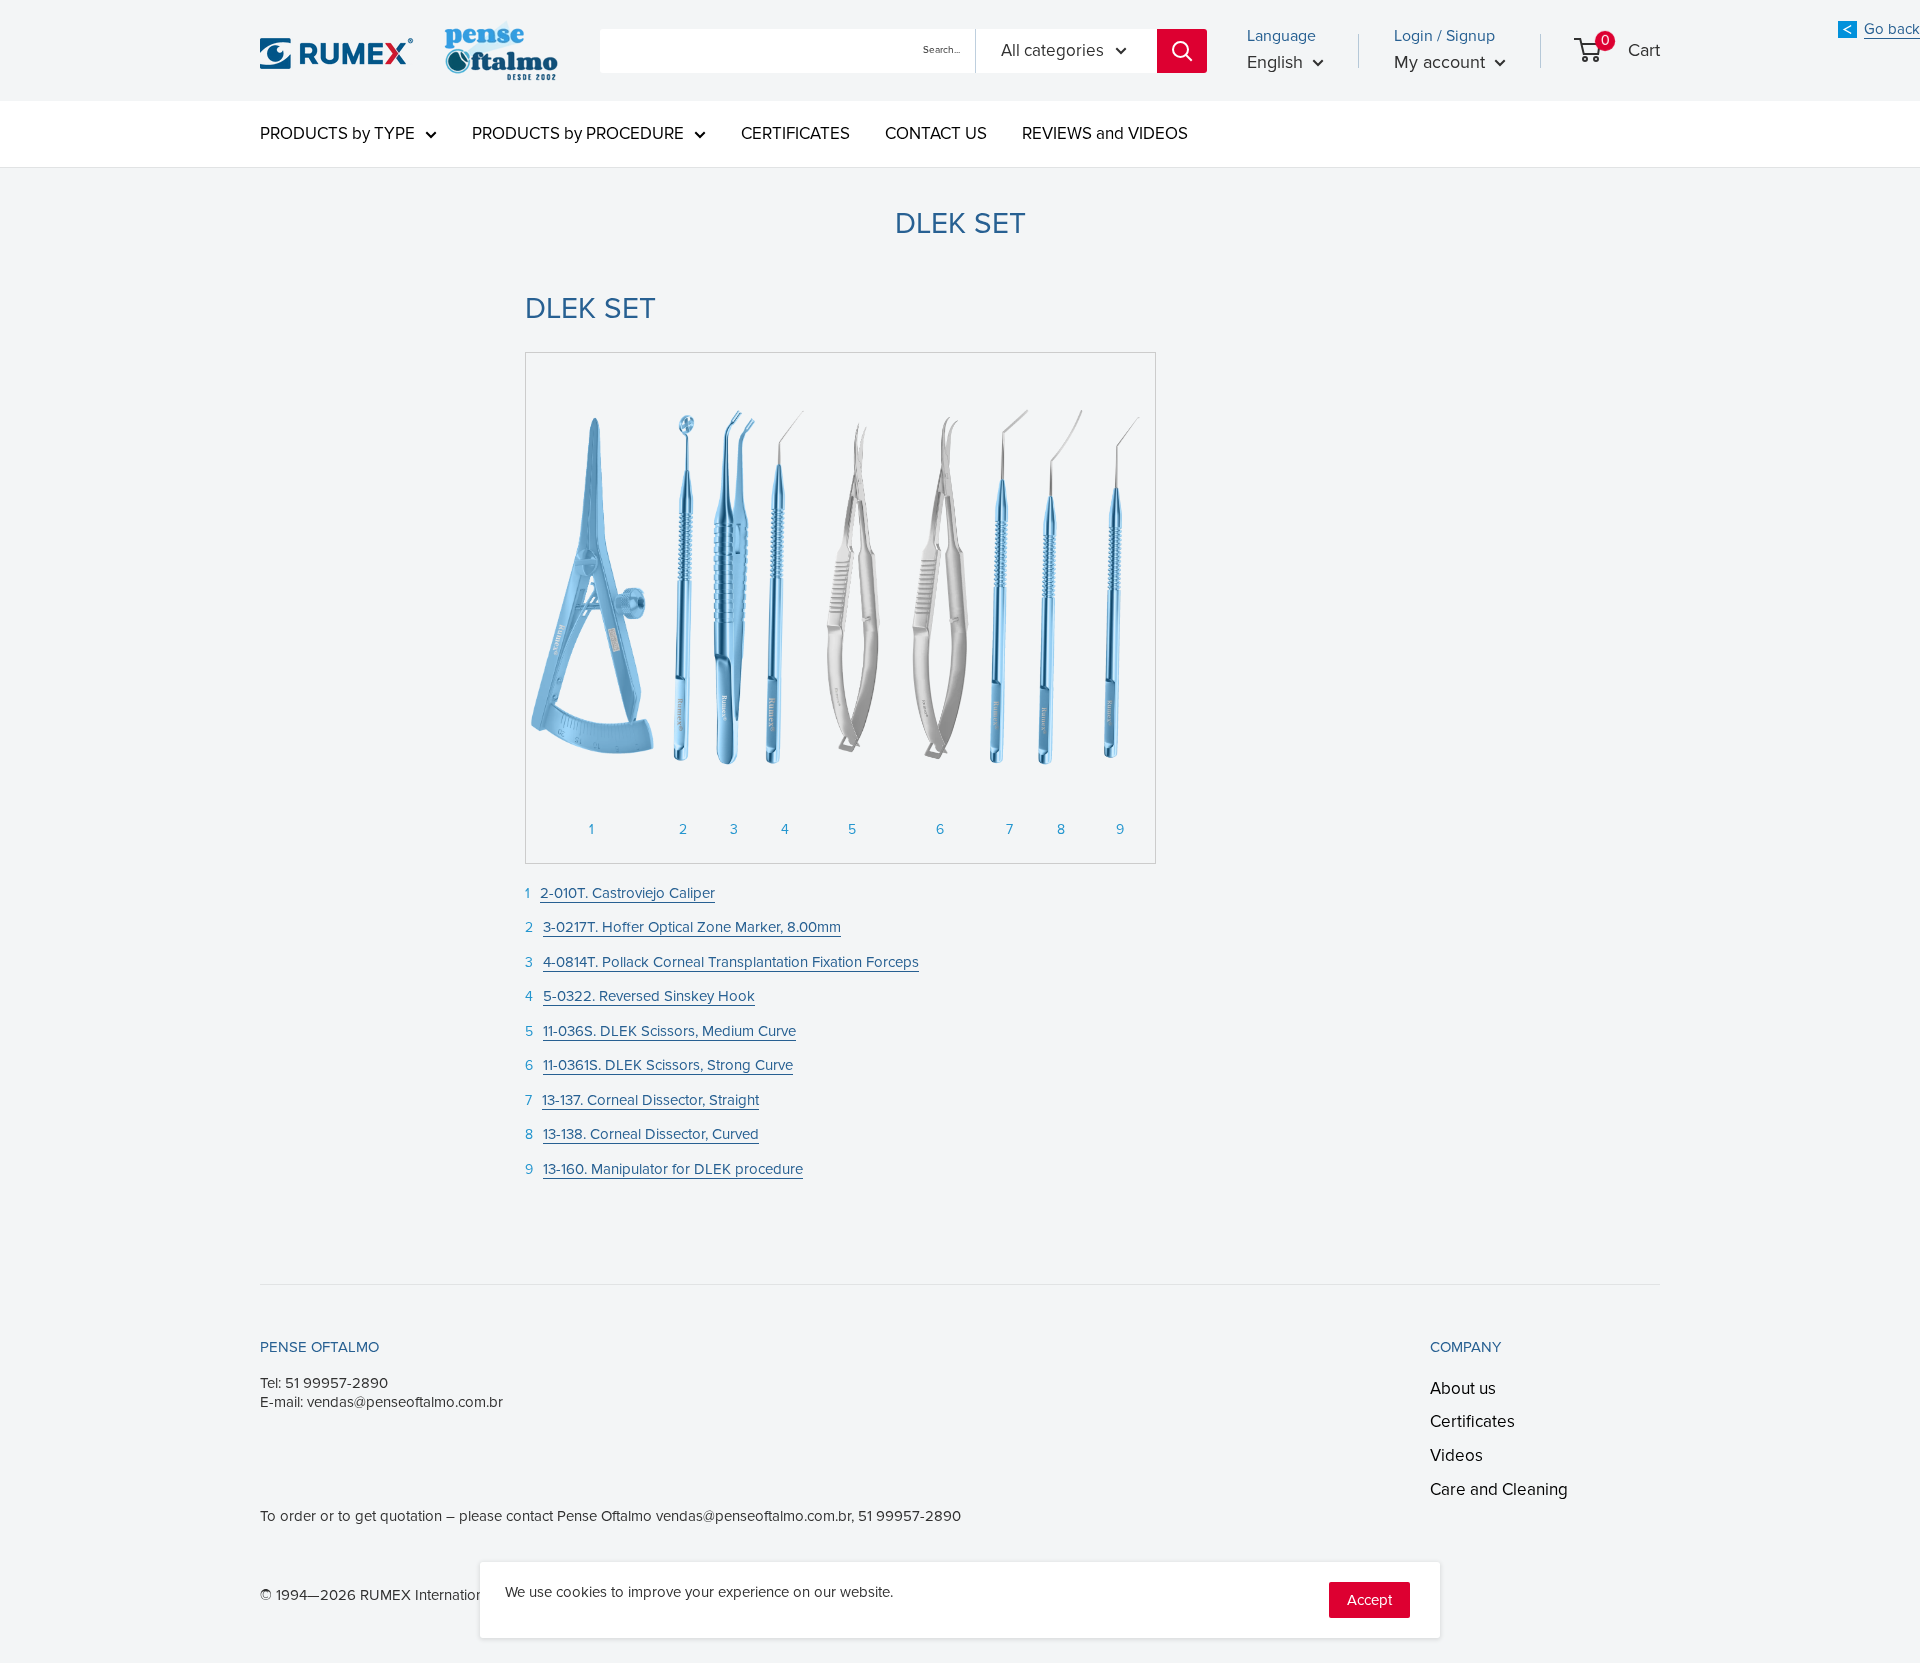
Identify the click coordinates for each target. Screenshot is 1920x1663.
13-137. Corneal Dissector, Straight (650, 1100)
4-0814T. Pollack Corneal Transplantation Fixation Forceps (731, 962)
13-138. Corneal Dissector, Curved (651, 1134)
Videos (1456, 1455)
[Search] (1182, 51)
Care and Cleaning (1499, 1489)
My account (1442, 62)
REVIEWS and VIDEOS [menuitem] (1105, 133)
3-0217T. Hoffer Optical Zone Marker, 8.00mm (692, 927)
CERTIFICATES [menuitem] (795, 133)
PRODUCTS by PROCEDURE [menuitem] (578, 133)
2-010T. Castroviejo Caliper (627, 893)
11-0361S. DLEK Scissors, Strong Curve (668, 1065)
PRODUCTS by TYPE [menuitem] (337, 133)
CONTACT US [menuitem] (936, 133)
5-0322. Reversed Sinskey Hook (649, 996)
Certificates (1472, 1421)
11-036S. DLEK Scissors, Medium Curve (669, 1031)
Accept (1369, 1600)
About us (1463, 1388)
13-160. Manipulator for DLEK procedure (673, 1169)
